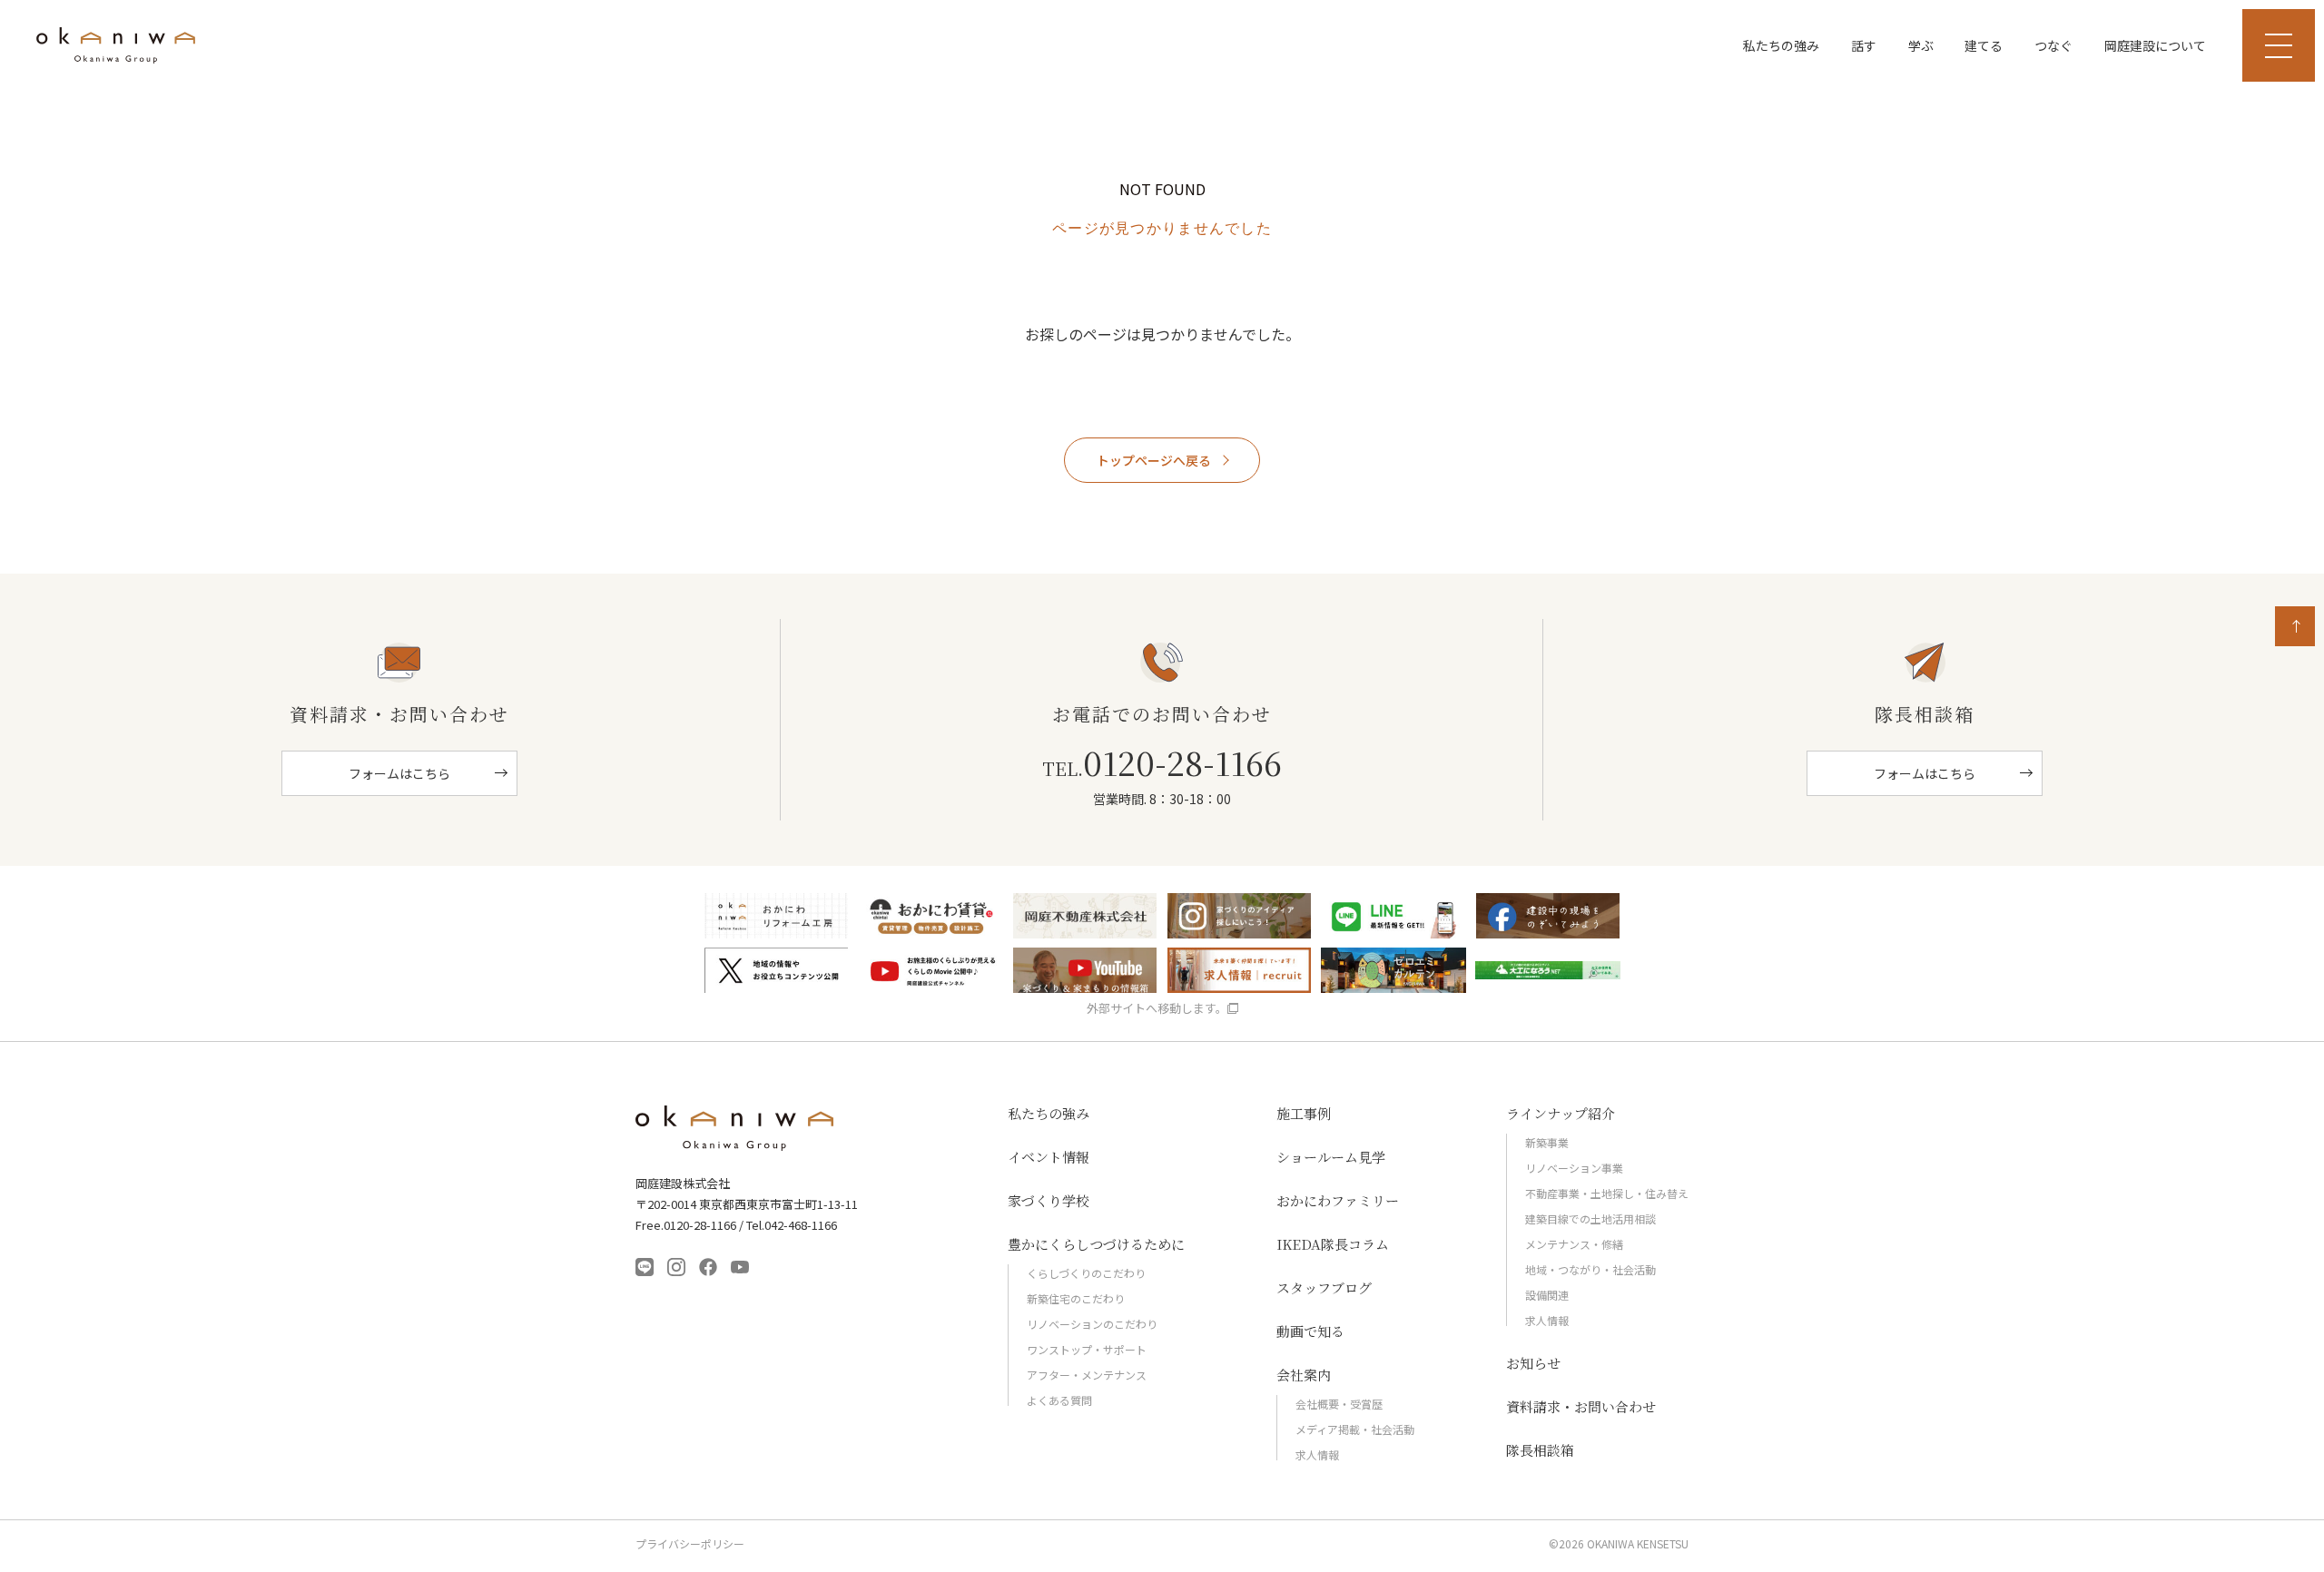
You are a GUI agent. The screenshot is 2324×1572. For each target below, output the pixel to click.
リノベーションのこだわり (1092, 1324)
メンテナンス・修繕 (1574, 1244)
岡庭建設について (2155, 45)
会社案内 (1304, 1375)
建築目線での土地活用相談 (1590, 1218)
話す (1864, 45)
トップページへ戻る (1154, 460)
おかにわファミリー (1338, 1200)
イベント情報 (1049, 1157)
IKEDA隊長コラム (1333, 1244)
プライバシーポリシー (690, 1544)
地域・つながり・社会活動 (1590, 1269)
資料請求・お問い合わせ (1581, 1406)
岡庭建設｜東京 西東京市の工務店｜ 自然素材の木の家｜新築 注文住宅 (116, 45)
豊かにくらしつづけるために (1096, 1244)
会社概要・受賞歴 (1339, 1404)
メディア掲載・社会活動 (1355, 1429)
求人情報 (1317, 1454)
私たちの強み (1781, 45)
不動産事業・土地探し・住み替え (1607, 1193)
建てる (1984, 45)
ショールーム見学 (1331, 1157)
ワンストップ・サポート (1087, 1349)
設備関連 (1547, 1295)
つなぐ (2053, 45)
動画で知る (1310, 1331)
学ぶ (1921, 45)
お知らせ (1533, 1363)
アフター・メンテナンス (1087, 1375)
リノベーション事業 (1574, 1168)
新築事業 (1547, 1142)
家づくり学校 (1049, 1200)
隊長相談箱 (1540, 1450)
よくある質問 (1059, 1400)
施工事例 (1304, 1113)
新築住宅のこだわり (1076, 1298)
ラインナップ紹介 (1561, 1113)
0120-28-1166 (1162, 762)
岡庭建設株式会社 (735, 1128)
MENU (2279, 45)
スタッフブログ (1324, 1287)
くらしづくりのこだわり (1086, 1273)
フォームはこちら (399, 773)
